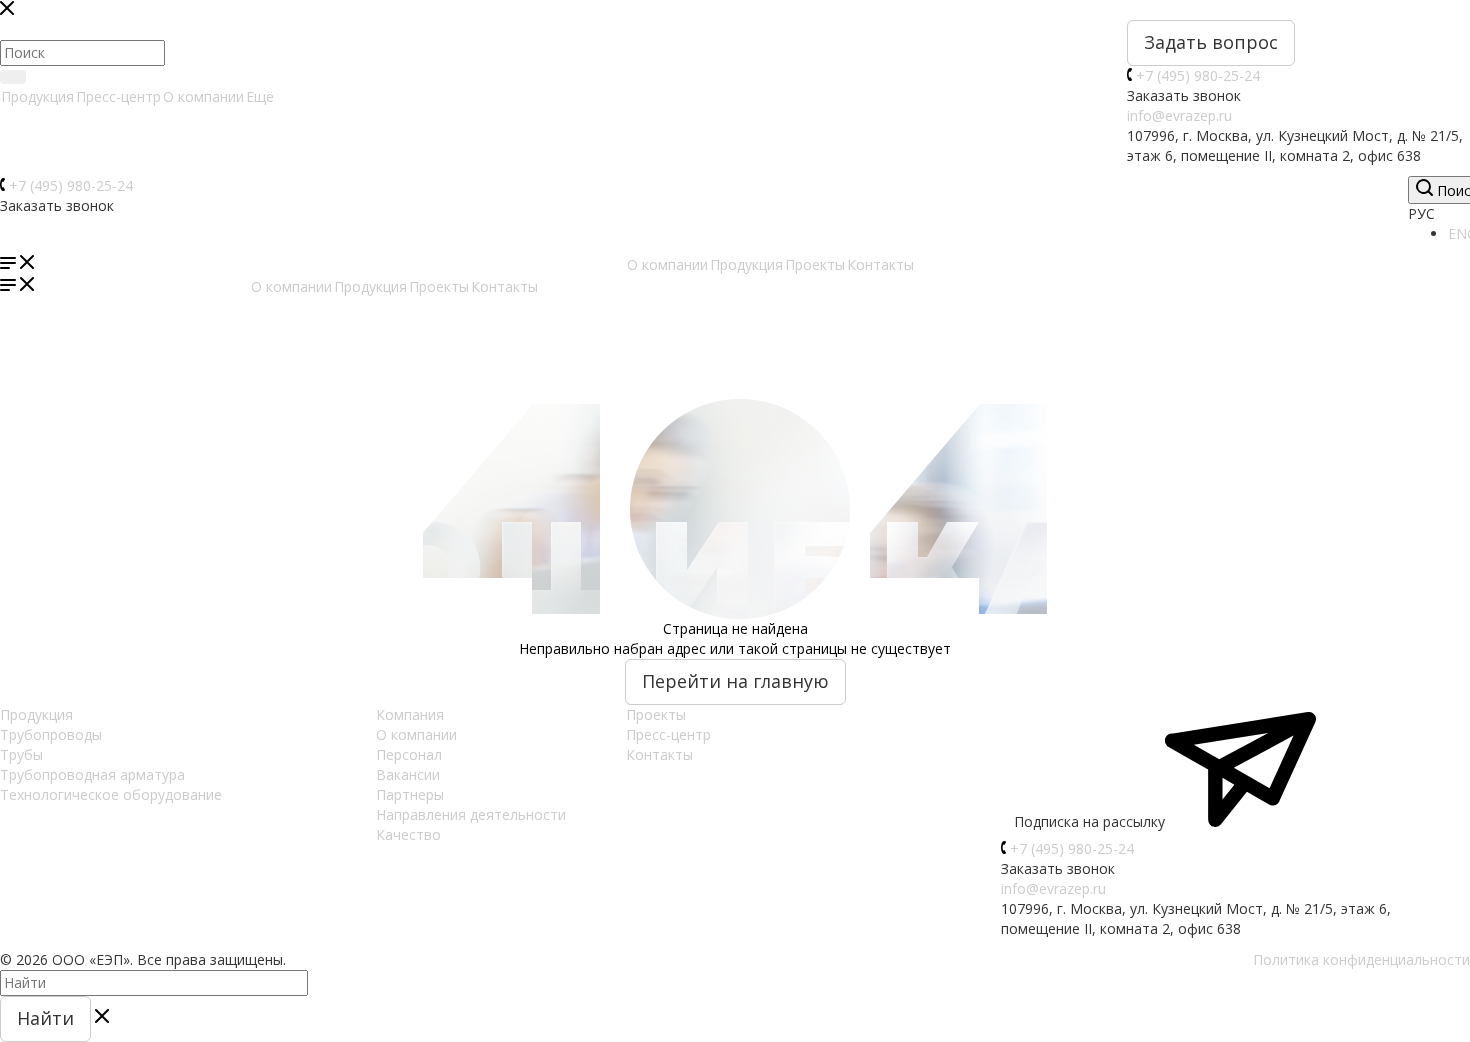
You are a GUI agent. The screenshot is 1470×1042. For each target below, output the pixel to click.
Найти (45, 1018)
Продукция (37, 96)
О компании (203, 96)
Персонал (409, 754)
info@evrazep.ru (1179, 115)
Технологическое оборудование (111, 794)
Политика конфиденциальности (1361, 959)
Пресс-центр (118, 96)
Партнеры (410, 794)
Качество (408, 834)
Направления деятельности (471, 814)
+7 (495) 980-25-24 (1198, 75)
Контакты (659, 754)
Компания (410, 714)
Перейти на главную (735, 681)
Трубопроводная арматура (92, 774)
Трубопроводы (51, 734)
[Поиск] (13, 77)
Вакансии (408, 774)
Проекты (656, 714)
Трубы (21, 754)
